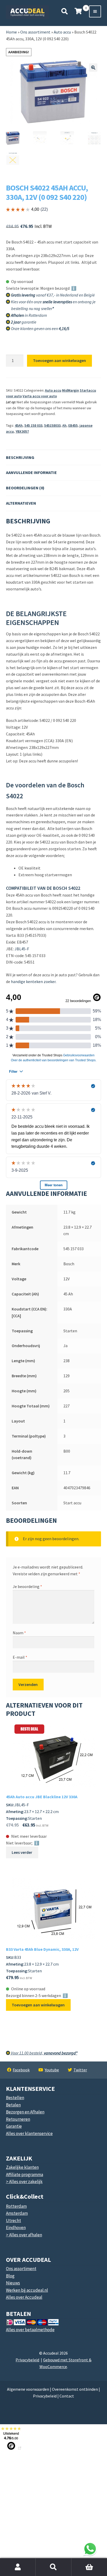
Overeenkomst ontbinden (75, 2389)
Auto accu (62, 32)
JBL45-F (22, 949)
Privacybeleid (27, 2360)
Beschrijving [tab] (20, 457)
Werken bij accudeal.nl (27, 2290)
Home (11, 32)
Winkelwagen (79, 2561)
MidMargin (71, 390)
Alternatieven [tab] (21, 503)
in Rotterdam (29, 315)
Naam (19, 1633)
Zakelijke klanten (22, 2167)
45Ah (19, 425)
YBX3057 (22, 431)
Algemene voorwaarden (28, 2389)
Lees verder (22, 1852)
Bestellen (15, 2098)
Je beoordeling (27, 1586)
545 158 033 (33, 425)
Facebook (21, 2070)
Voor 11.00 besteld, (44, 2053)
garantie (24, 322)
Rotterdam (16, 2206)
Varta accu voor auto (40, 396)
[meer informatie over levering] (95, 295)
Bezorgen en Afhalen (25, 2112)
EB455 (73, 425)
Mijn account (18, 2567)
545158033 (52, 425)
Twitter (80, 2070)
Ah (64, 425)
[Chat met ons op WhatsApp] (90, 2549)
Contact (67, 2396)
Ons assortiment (35, 32)
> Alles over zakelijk (24, 2182)
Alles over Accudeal (24, 2297)
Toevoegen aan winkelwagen (59, 360)
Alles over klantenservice (29, 2133)
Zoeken (53, 2567)
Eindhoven (16, 2228)
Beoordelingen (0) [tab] (25, 488)
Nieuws (13, 2283)
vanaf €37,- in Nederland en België (53, 295)
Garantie (14, 2126)
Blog (10, 2276)
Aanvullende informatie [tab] (31, 472)
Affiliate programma (25, 2175)
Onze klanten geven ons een (40, 328)
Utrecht (14, 2221)
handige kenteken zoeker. (34, 981)
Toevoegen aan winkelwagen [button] (38, 2005)
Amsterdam (17, 2213)
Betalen (13, 2105)
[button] (93, 68)
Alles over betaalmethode (30, 2330)
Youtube (52, 2070)
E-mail (20, 1657)
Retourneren (18, 2119)
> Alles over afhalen (24, 2235)
